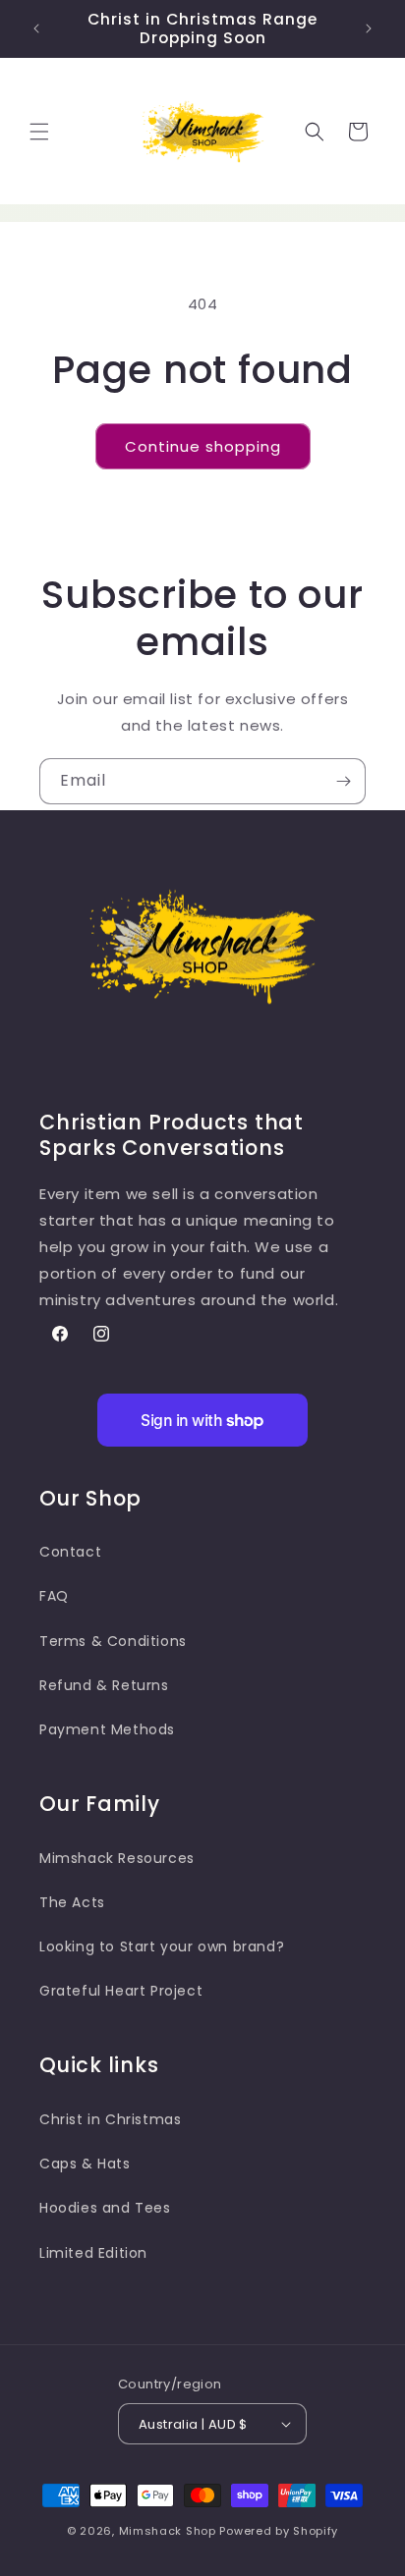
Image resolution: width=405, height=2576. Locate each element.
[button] (39, 132)
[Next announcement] (369, 28)
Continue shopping (203, 446)
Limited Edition (93, 2253)
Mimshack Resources (117, 1858)
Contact (70, 1552)
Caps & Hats (85, 2164)
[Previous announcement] (36, 28)
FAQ (54, 1596)
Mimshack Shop (170, 2531)
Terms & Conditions (113, 1641)
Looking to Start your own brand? (162, 1946)
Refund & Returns (104, 1685)
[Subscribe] (343, 781)
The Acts (72, 1902)
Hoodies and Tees (105, 2208)
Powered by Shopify (279, 2531)
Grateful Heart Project (121, 1991)
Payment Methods (107, 1729)
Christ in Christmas (110, 2119)
